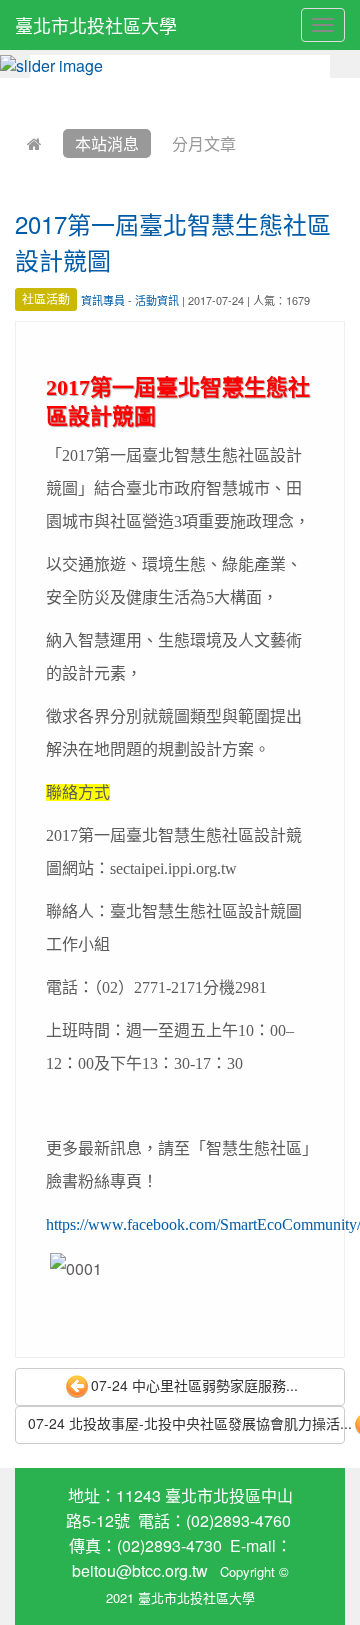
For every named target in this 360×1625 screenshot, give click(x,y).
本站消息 (107, 143)
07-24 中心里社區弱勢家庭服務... (194, 1385)
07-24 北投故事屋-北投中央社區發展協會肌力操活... (186, 1423)
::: (19, 91)
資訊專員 (103, 300)
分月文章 (204, 143)
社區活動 (46, 299)
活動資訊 (157, 300)
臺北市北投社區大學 (96, 25)
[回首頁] (34, 143)
